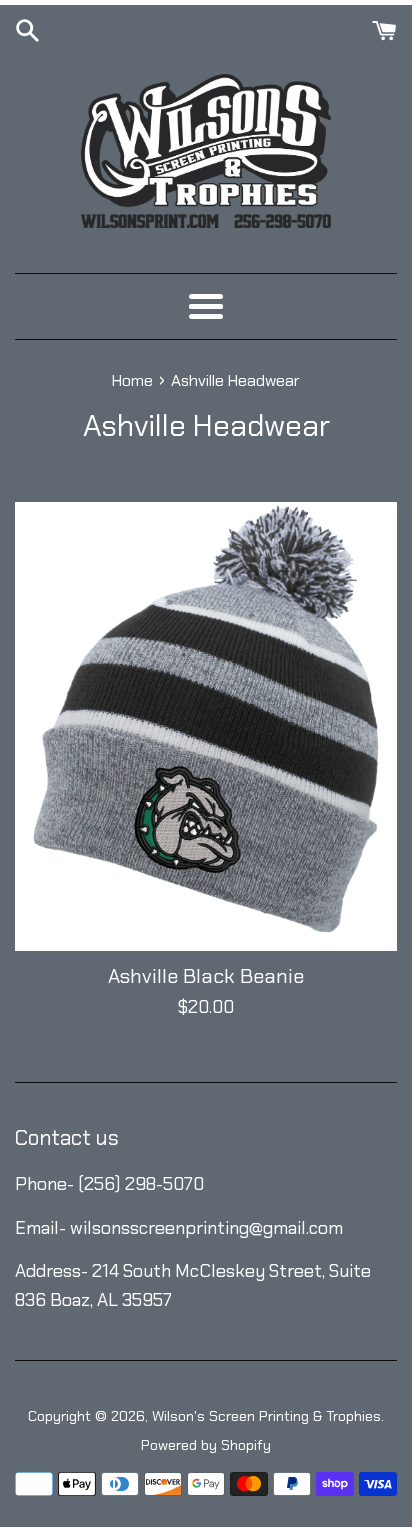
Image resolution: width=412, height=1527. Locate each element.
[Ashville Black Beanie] (206, 726)
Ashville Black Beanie (206, 976)
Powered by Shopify (206, 1445)
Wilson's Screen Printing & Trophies (266, 1416)
